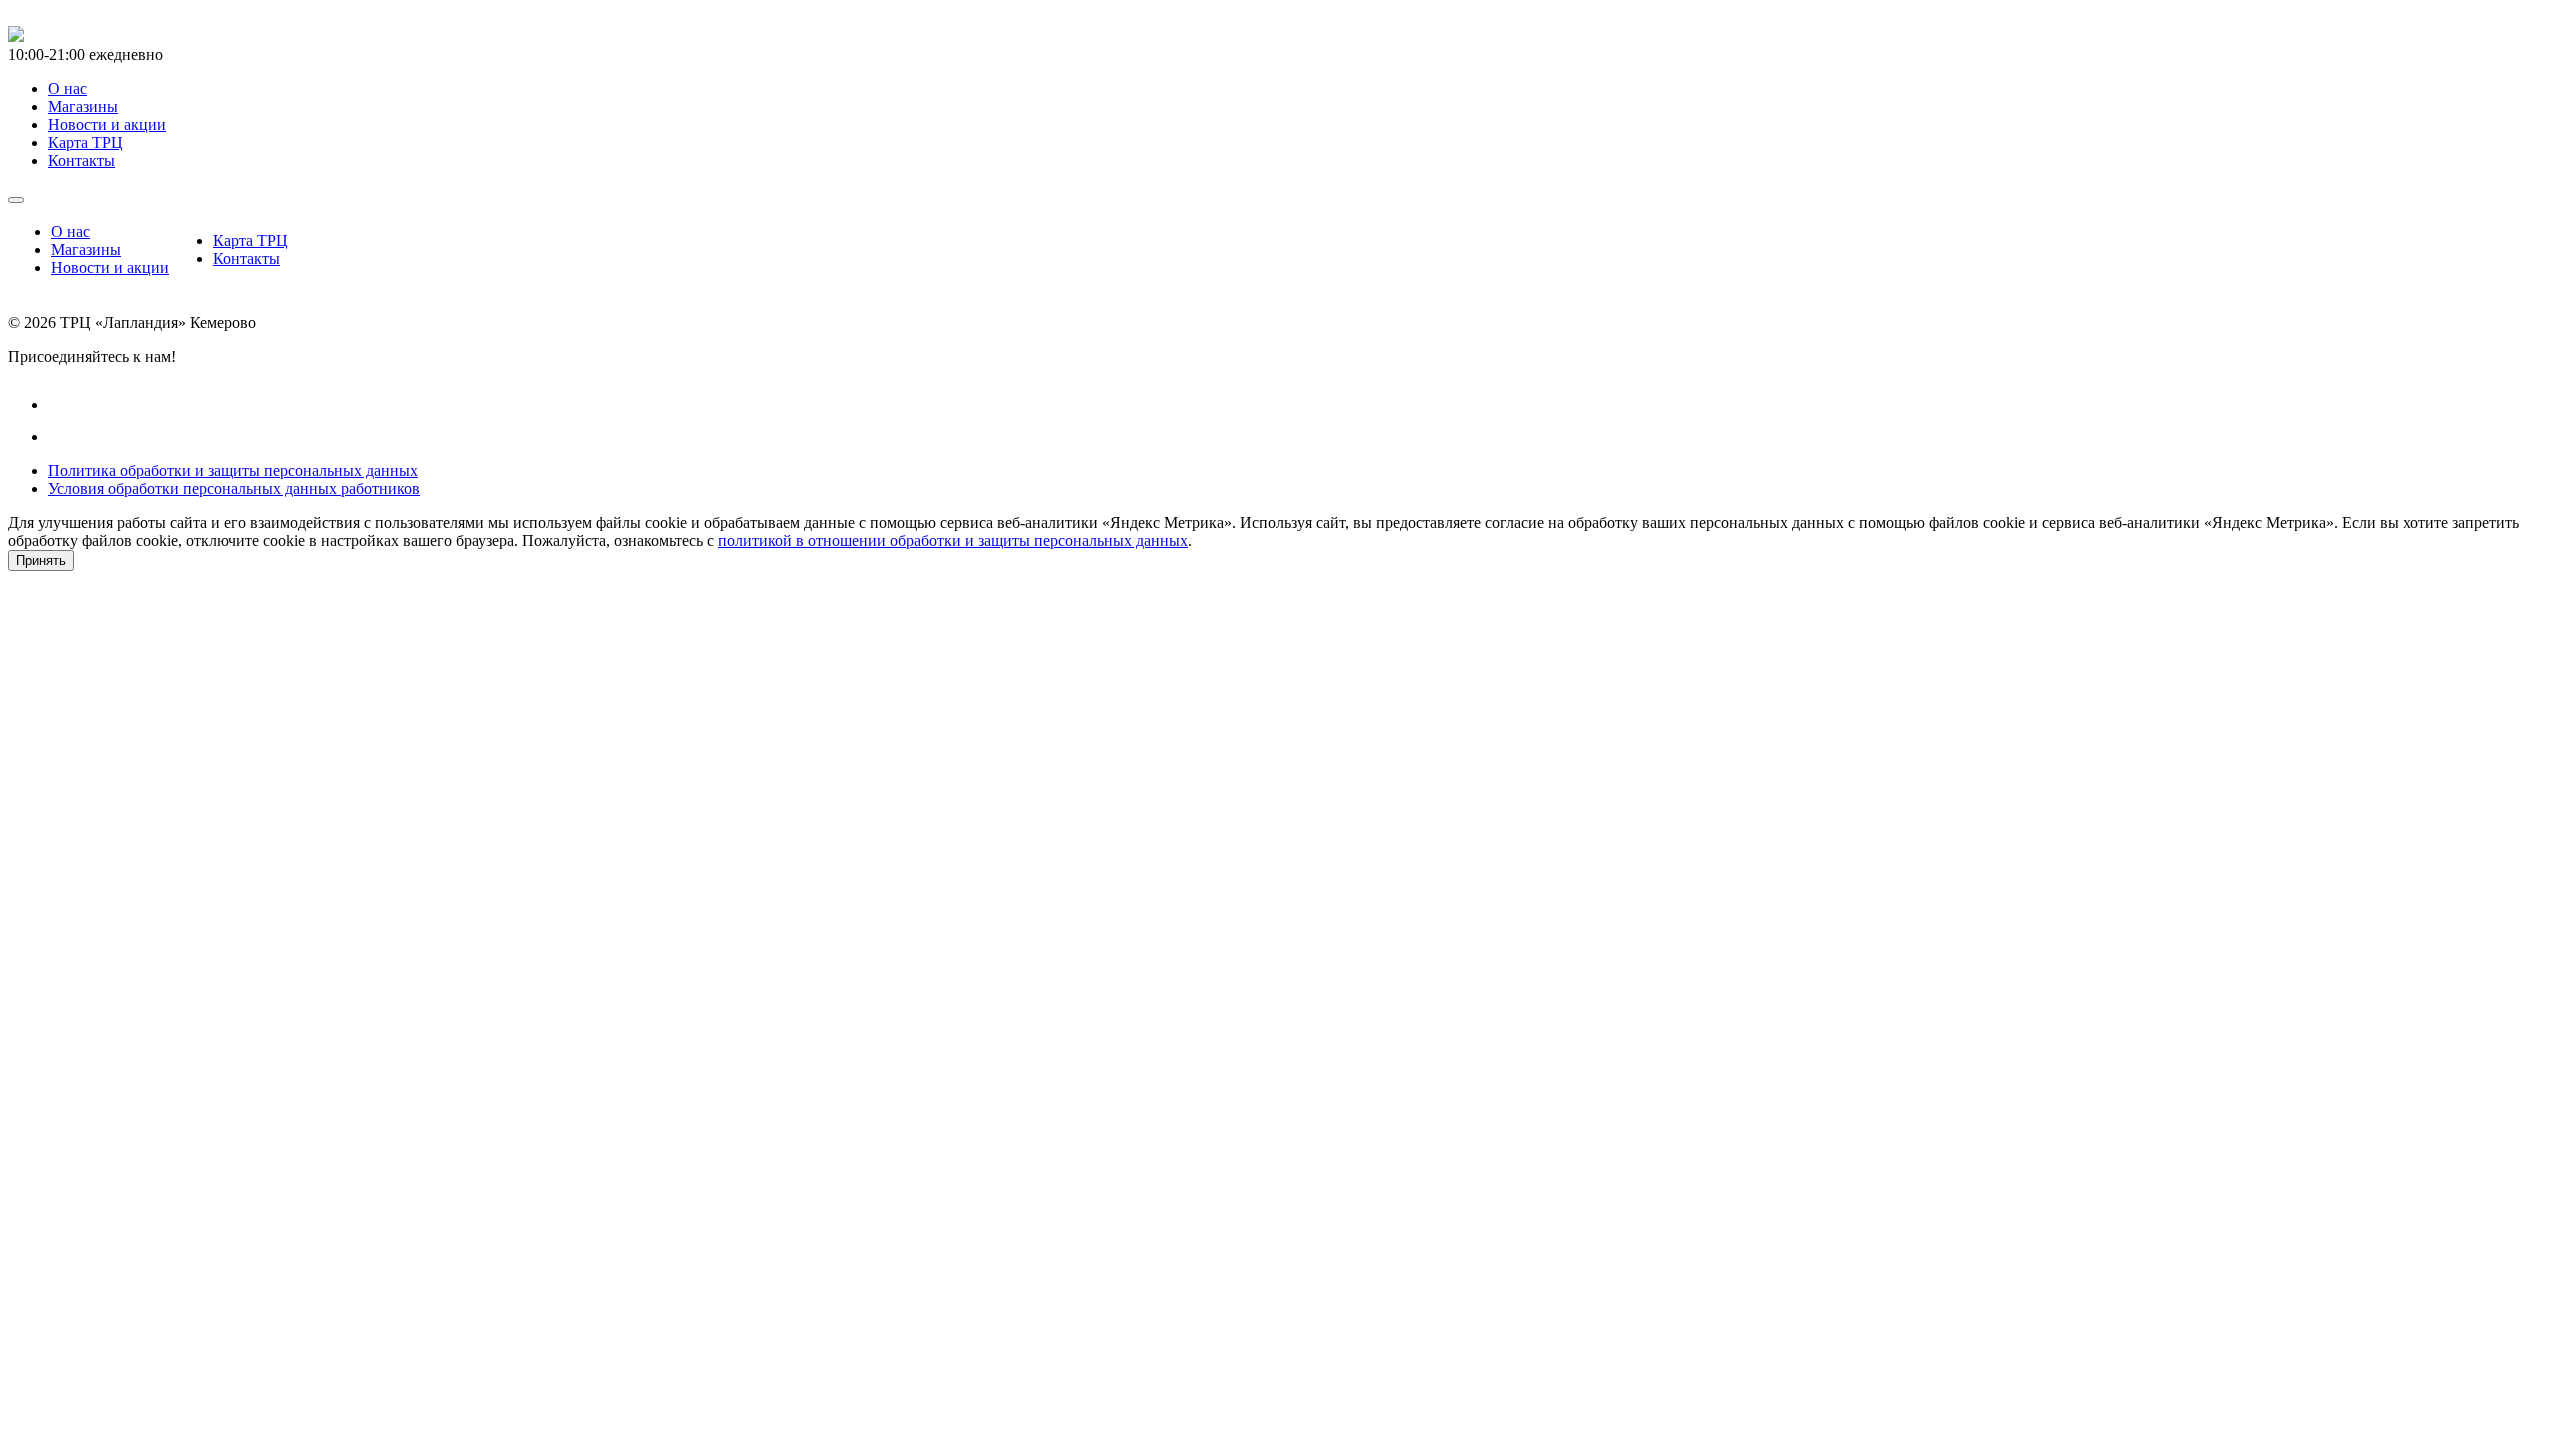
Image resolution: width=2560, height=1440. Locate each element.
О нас (70, 231)
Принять (41, 560)
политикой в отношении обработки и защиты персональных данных (953, 540)
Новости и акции (110, 267)
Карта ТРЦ (250, 240)
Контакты (246, 258)
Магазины (86, 249)
